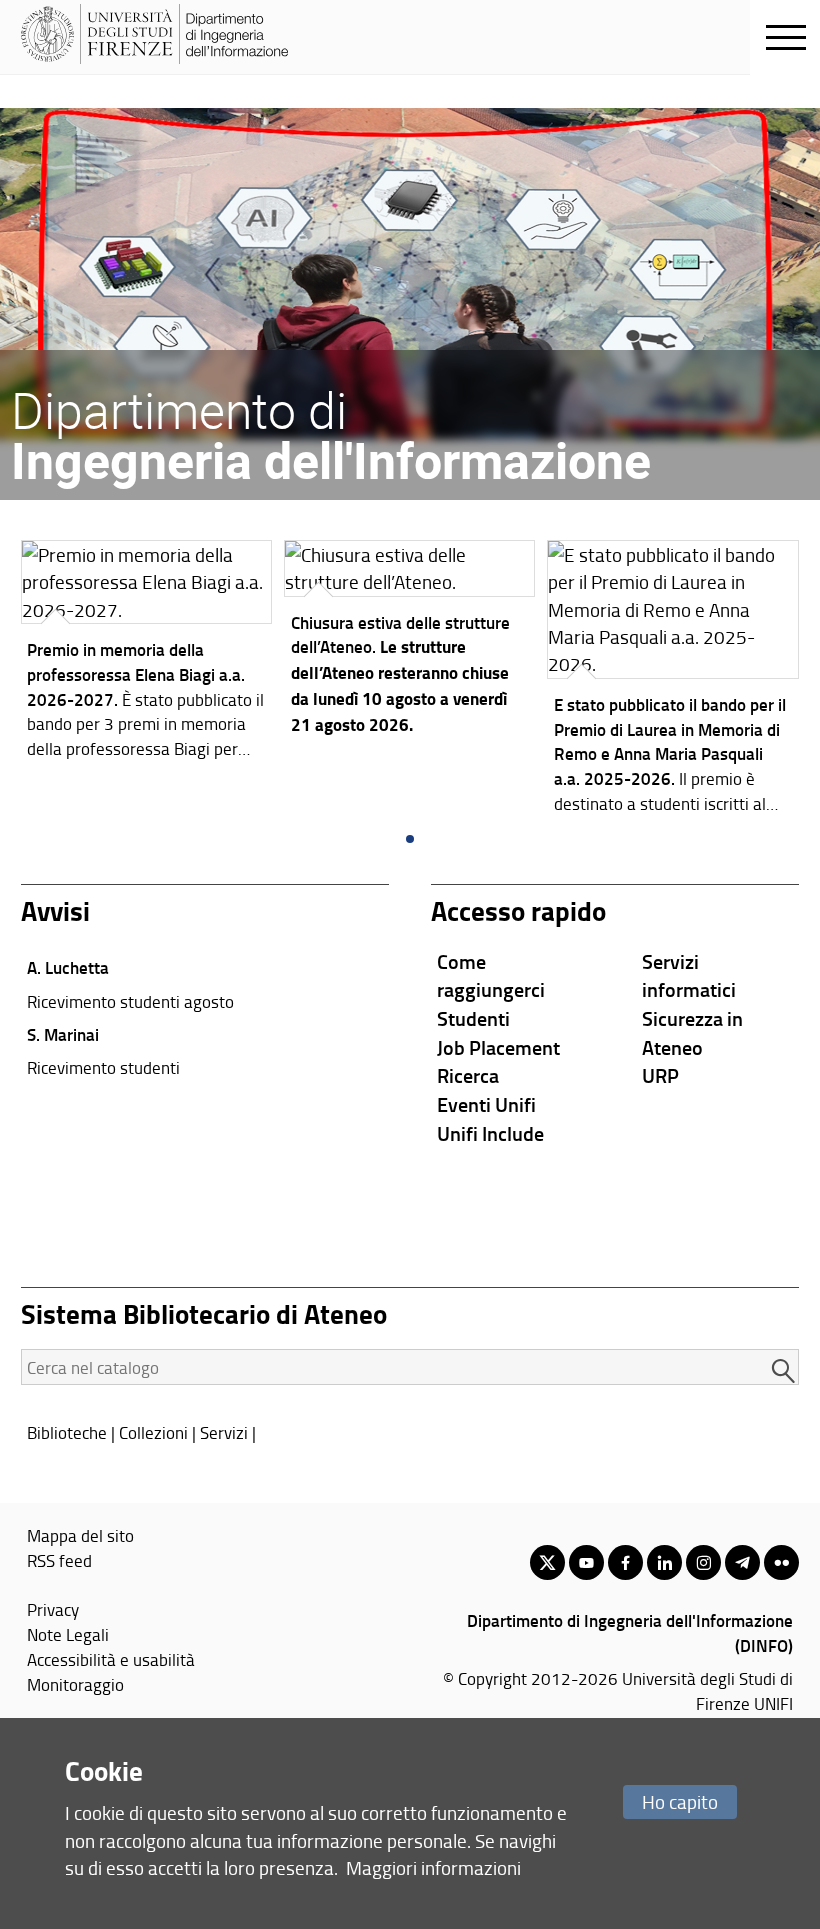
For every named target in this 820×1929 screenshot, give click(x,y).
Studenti (473, 1018)
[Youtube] (586, 1562)
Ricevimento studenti (103, 1067)
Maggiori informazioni (433, 1867)
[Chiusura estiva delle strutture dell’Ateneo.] (409, 643)
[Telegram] (742, 1562)
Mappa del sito (80, 1535)
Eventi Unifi (486, 1104)
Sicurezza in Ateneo (692, 1032)
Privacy (53, 1609)
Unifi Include (490, 1133)
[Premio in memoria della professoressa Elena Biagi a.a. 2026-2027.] (146, 654)
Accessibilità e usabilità (111, 1659)
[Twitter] (547, 1562)
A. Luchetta (68, 967)
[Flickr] (781, 1562)
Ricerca (468, 1075)
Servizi (224, 1432)
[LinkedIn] (664, 1562)
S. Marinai (63, 1034)
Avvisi (55, 910)
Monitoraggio (75, 1684)
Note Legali (68, 1634)
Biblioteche (67, 1432)
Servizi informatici (689, 975)
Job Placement (498, 1047)
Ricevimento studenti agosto (130, 1001)
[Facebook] (625, 1562)
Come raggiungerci (491, 975)
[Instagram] (703, 1562)
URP (660, 1075)
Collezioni (153, 1432)
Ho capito (680, 1801)
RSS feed (59, 1560)
